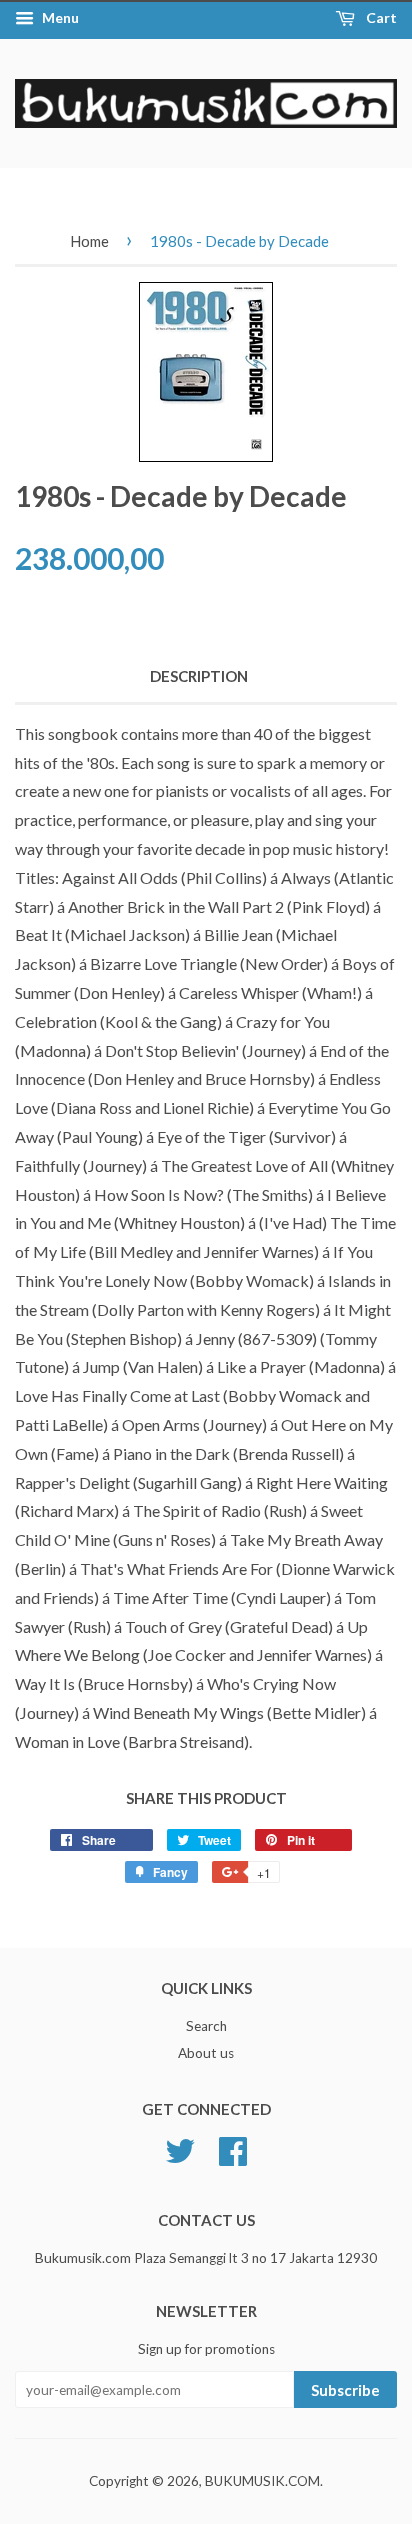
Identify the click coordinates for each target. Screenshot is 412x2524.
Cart (380, 17)
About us (206, 2053)
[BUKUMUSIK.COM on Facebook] (233, 2149)
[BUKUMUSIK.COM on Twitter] (180, 2149)
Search (206, 2026)
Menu (59, 17)
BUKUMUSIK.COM (262, 2481)
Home (89, 241)
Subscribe (345, 2390)
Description (199, 676)
